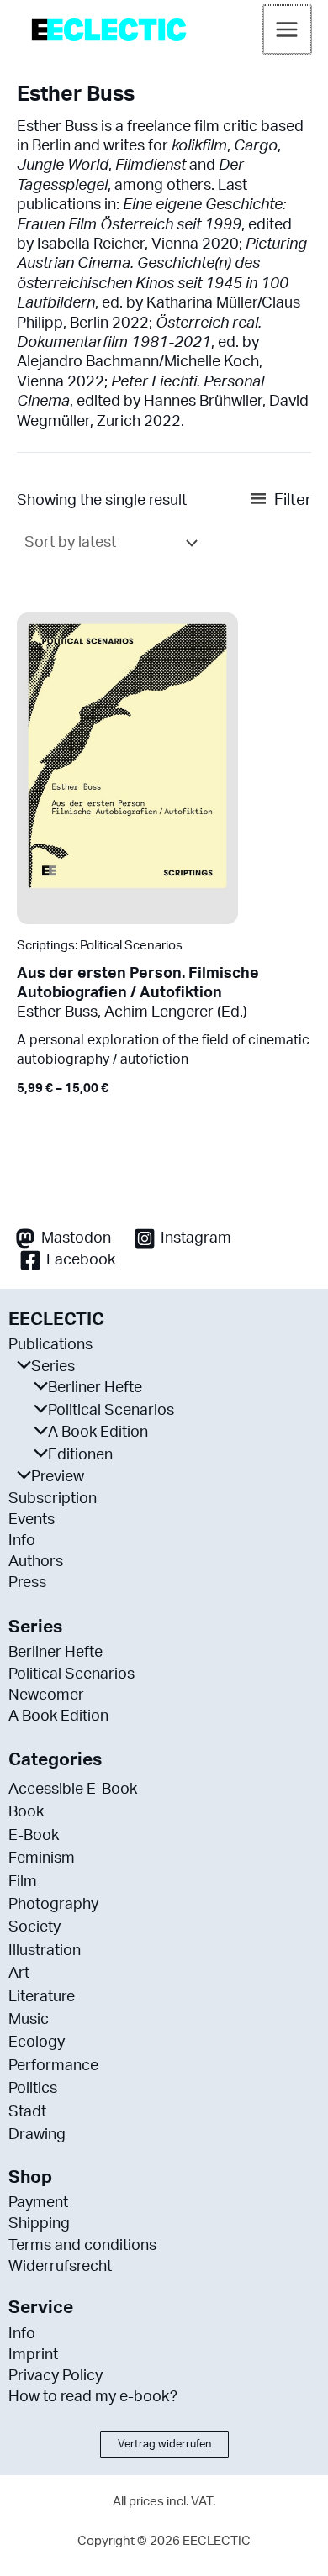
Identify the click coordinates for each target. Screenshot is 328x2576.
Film (23, 1882)
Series (53, 1367)
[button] (164, 2445)
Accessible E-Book (73, 1790)
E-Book (34, 1836)
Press (27, 1583)
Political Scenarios (111, 1411)
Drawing (37, 2135)
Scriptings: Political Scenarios (100, 946)
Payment (38, 2203)
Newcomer (46, 1695)
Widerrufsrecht (60, 2267)
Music (29, 2020)
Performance (53, 2066)
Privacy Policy (56, 2376)
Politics (33, 2089)
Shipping (39, 2224)
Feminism (42, 1858)
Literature (42, 1997)
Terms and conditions (82, 2246)
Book (26, 1812)
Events (32, 1520)
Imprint (33, 2355)
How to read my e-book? (93, 2397)
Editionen (80, 1455)
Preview (58, 1477)
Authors (36, 1562)
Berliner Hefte (95, 1388)
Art (19, 1974)
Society (34, 1927)
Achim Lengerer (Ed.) (176, 1012)
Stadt (27, 2112)
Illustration (45, 1951)
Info (22, 1541)
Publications (50, 1345)
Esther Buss (57, 1012)
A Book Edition (98, 1433)
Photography (53, 1905)
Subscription (53, 1499)
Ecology (37, 2042)
